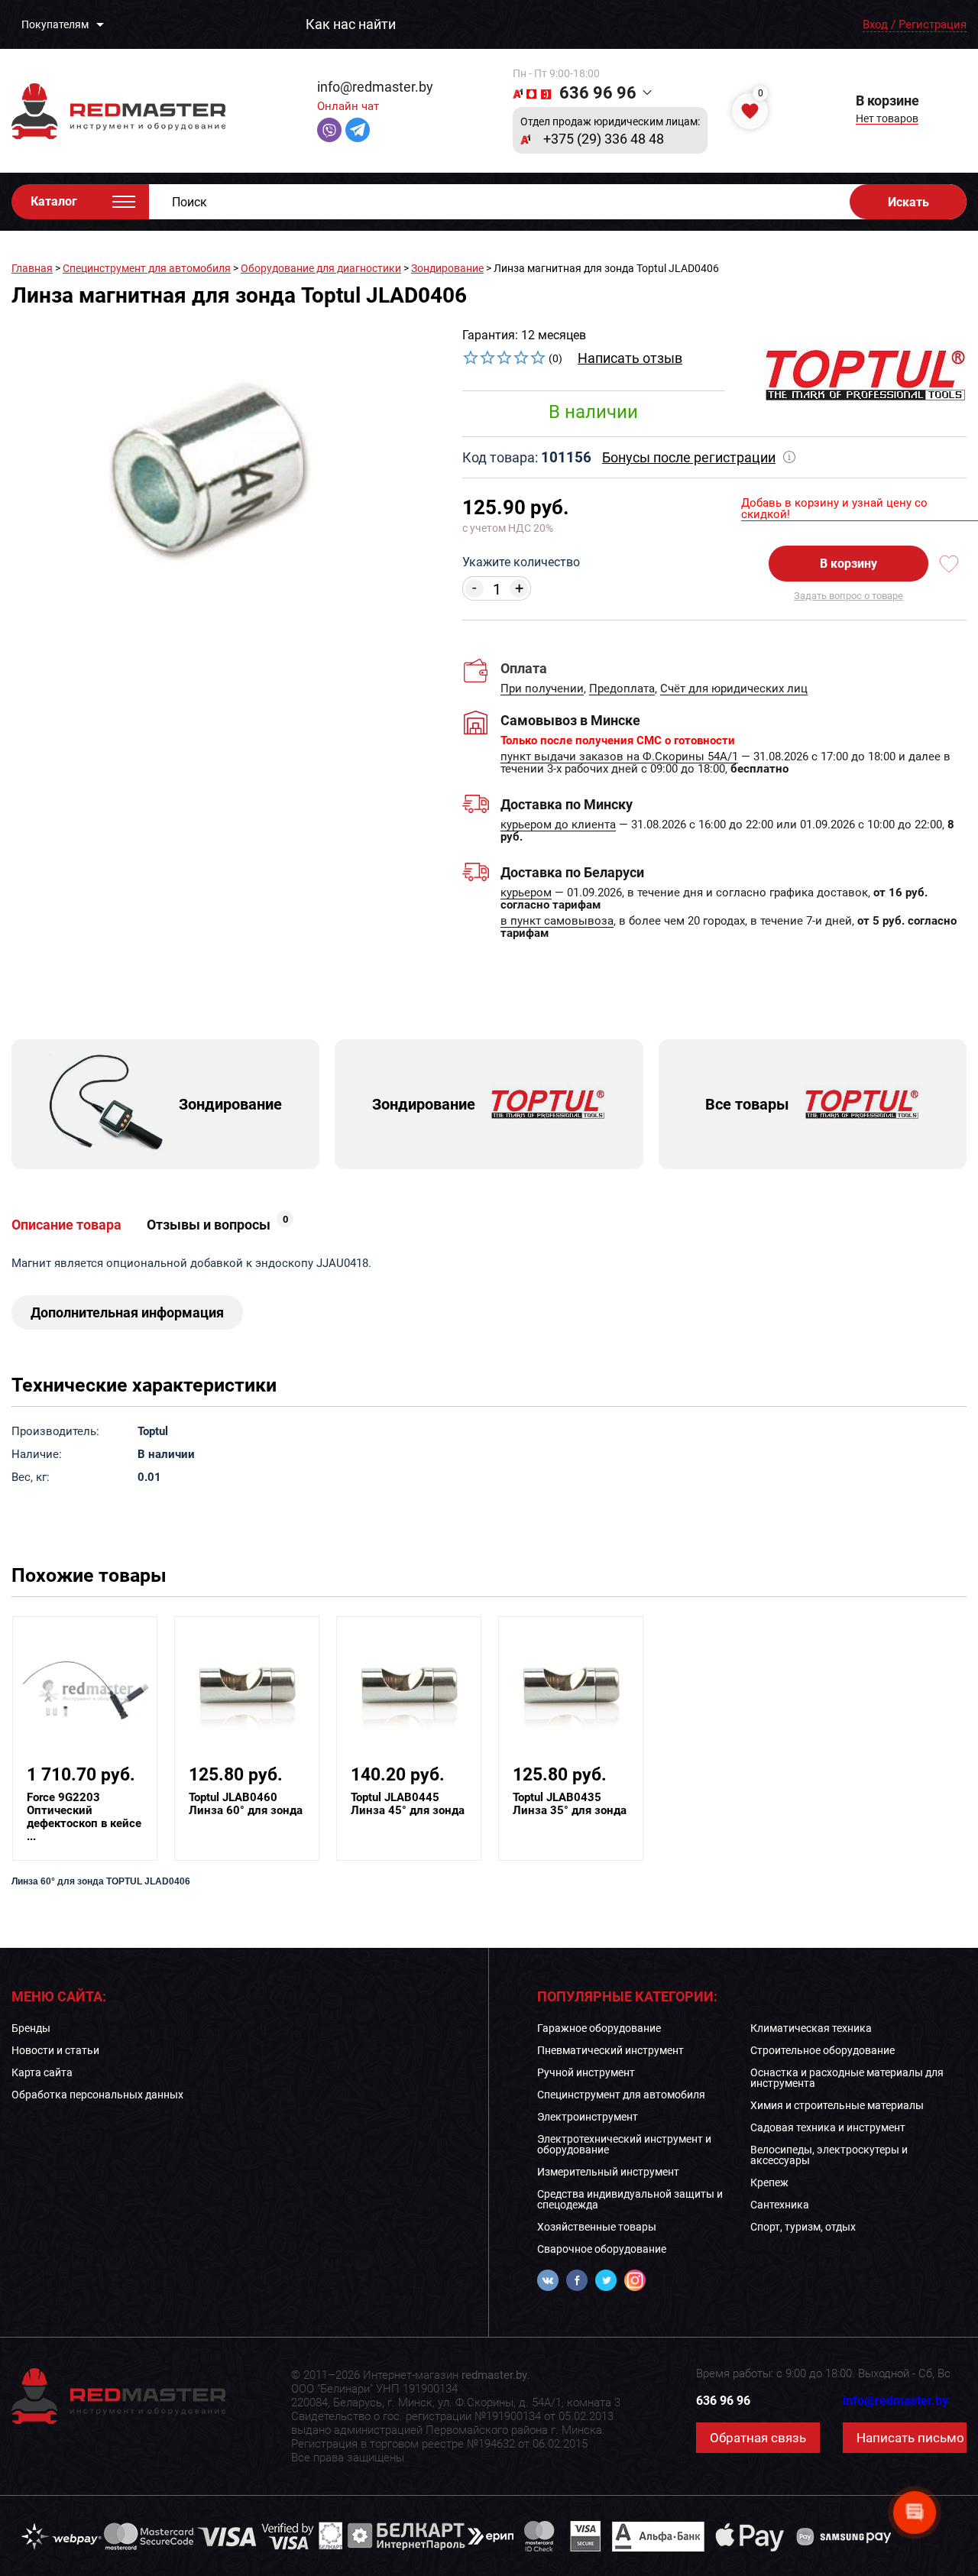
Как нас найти (351, 24)
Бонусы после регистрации (689, 457)
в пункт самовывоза (557, 922)
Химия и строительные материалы (837, 2105)
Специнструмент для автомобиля (147, 268)
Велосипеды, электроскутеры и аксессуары (829, 2155)
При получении (542, 689)
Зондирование (447, 268)
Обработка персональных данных (97, 2095)
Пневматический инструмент (610, 2050)
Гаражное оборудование (599, 2028)
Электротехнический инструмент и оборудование (624, 2144)
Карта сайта (42, 2072)
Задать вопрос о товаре (848, 596)
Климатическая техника (811, 2028)
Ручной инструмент (586, 2072)
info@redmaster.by (375, 87)
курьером (526, 893)
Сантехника (780, 2205)
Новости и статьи (55, 2050)
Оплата (524, 668)
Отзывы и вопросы (217, 1225)
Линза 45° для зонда (408, 1804)
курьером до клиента (558, 825)
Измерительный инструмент (608, 2172)
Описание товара (66, 1225)
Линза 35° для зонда (570, 1804)
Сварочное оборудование (602, 2249)
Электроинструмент (588, 2117)
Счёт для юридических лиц (734, 689)
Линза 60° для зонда (246, 1804)
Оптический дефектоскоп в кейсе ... (84, 1817)
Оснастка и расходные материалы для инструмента (847, 2078)
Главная (32, 268)
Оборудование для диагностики (321, 268)
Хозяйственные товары (597, 2227)
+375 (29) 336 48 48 (604, 139)
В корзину (848, 564)
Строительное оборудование (823, 2050)
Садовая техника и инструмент (828, 2127)
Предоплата (622, 689)
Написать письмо (910, 2438)
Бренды (31, 2028)
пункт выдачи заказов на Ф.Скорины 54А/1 (619, 757)
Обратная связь (758, 2438)
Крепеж (769, 2182)
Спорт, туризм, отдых (803, 2227)
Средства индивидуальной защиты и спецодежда (630, 2199)
